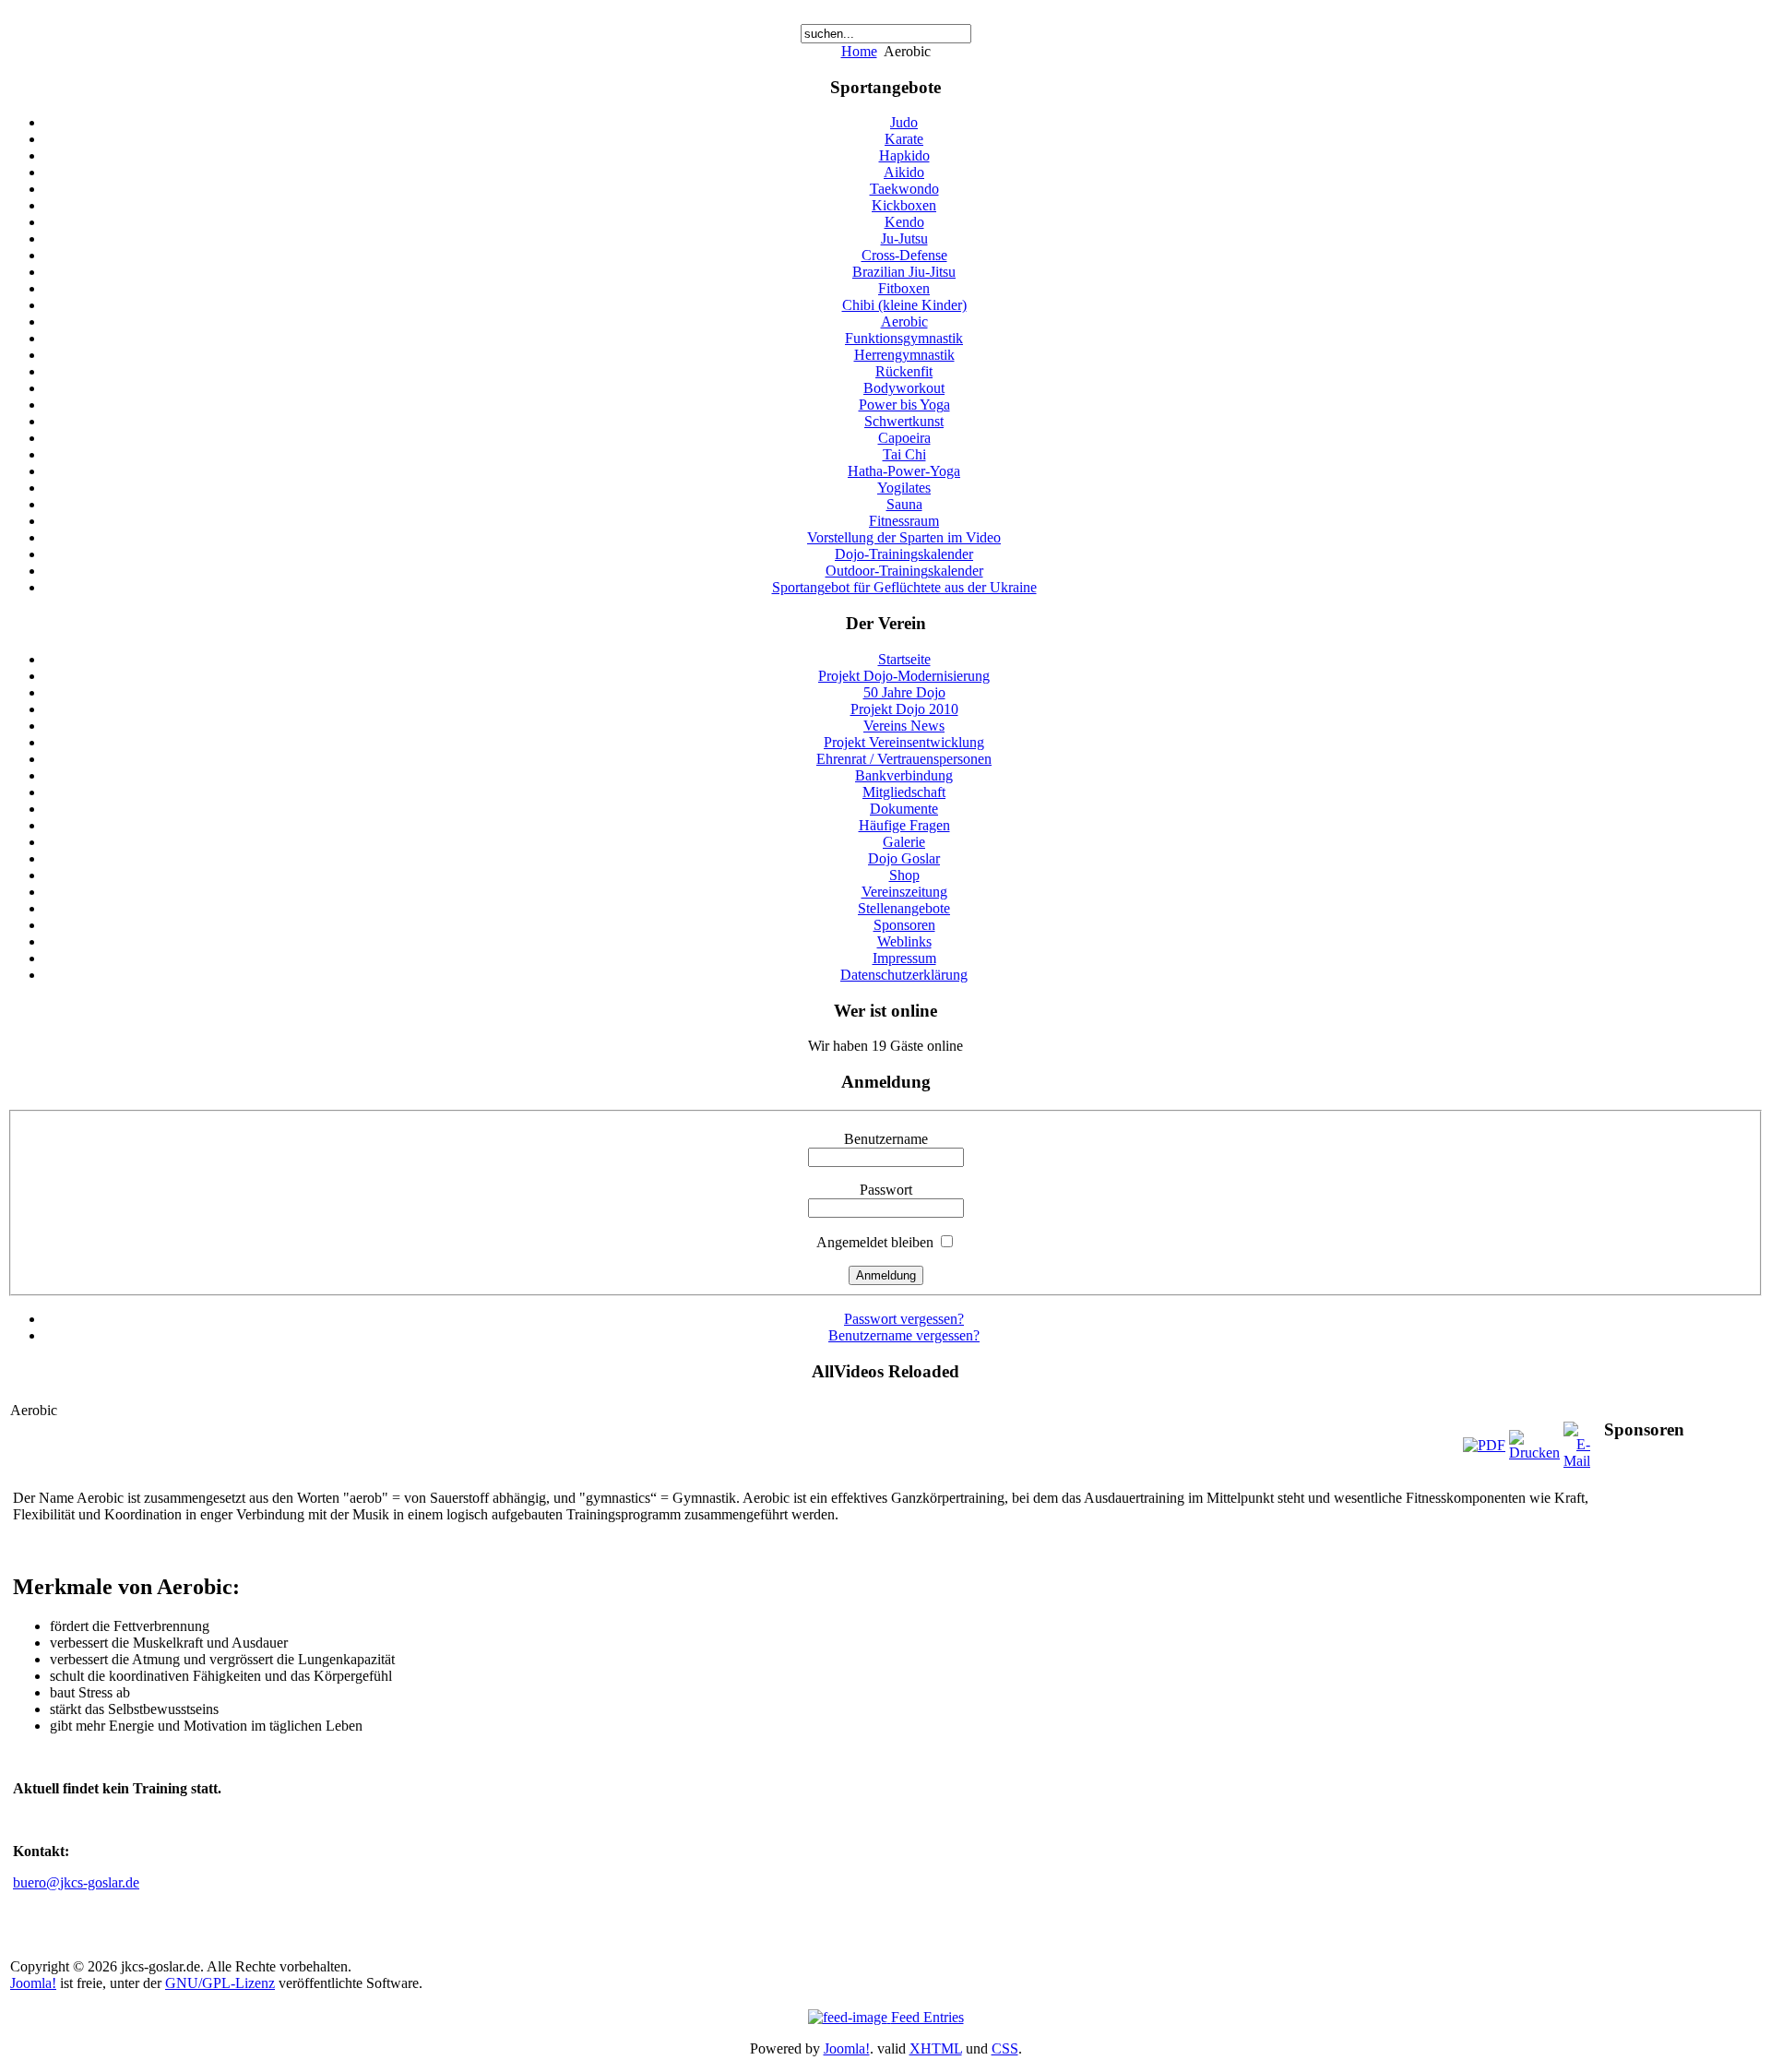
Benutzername (886, 1139)
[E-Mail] (1577, 1461)
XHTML (936, 2048)
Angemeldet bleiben (875, 1242)
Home (859, 51)
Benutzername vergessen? (904, 1335)
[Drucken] (1534, 1453)
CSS (1005, 2048)
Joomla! (33, 1983)
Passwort (886, 1190)
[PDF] (1484, 1445)
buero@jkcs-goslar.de (76, 1882)
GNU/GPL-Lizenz (220, 1983)
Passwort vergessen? (904, 1319)
